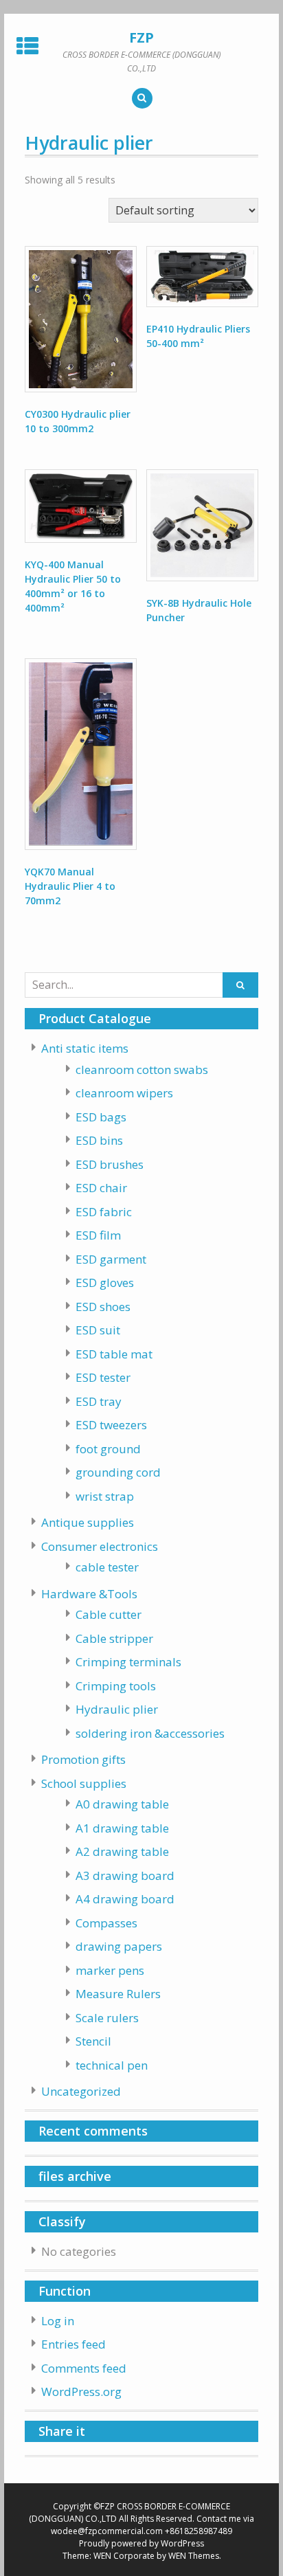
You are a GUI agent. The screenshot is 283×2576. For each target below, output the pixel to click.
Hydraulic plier (117, 1709)
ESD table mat (114, 1354)
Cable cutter (109, 1614)
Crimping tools (116, 1686)
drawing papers (119, 1946)
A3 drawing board (125, 1875)
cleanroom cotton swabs (142, 1069)
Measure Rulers (118, 1994)
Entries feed (73, 2344)
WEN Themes (194, 2556)
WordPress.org (81, 2392)
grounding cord (118, 1472)
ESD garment (111, 1259)
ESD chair (101, 1188)
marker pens (110, 1970)
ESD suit (98, 1330)
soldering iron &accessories (150, 1733)
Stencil (93, 2041)
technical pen (112, 2065)
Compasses (106, 1923)
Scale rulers (107, 2018)
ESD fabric (104, 1212)
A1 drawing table (122, 1828)
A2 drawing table (122, 1851)
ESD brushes (110, 1164)
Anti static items (85, 1048)
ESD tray (99, 1401)
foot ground (108, 1449)
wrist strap (105, 1496)
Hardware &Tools (89, 1594)
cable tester (107, 1567)
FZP (141, 37)
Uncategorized (81, 2091)
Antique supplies (88, 1522)
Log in (58, 2321)
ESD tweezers (111, 1425)
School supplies (84, 1783)
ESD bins (99, 1140)
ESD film (98, 1235)
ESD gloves (105, 1283)
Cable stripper (114, 1638)
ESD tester (103, 1377)
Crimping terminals (128, 1662)
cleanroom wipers (124, 1093)
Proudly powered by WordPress (141, 2543)
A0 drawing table (122, 1804)
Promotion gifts (83, 1759)
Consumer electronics (100, 1546)
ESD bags (101, 1117)
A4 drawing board (125, 1899)
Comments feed (84, 2368)
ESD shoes (103, 1307)
